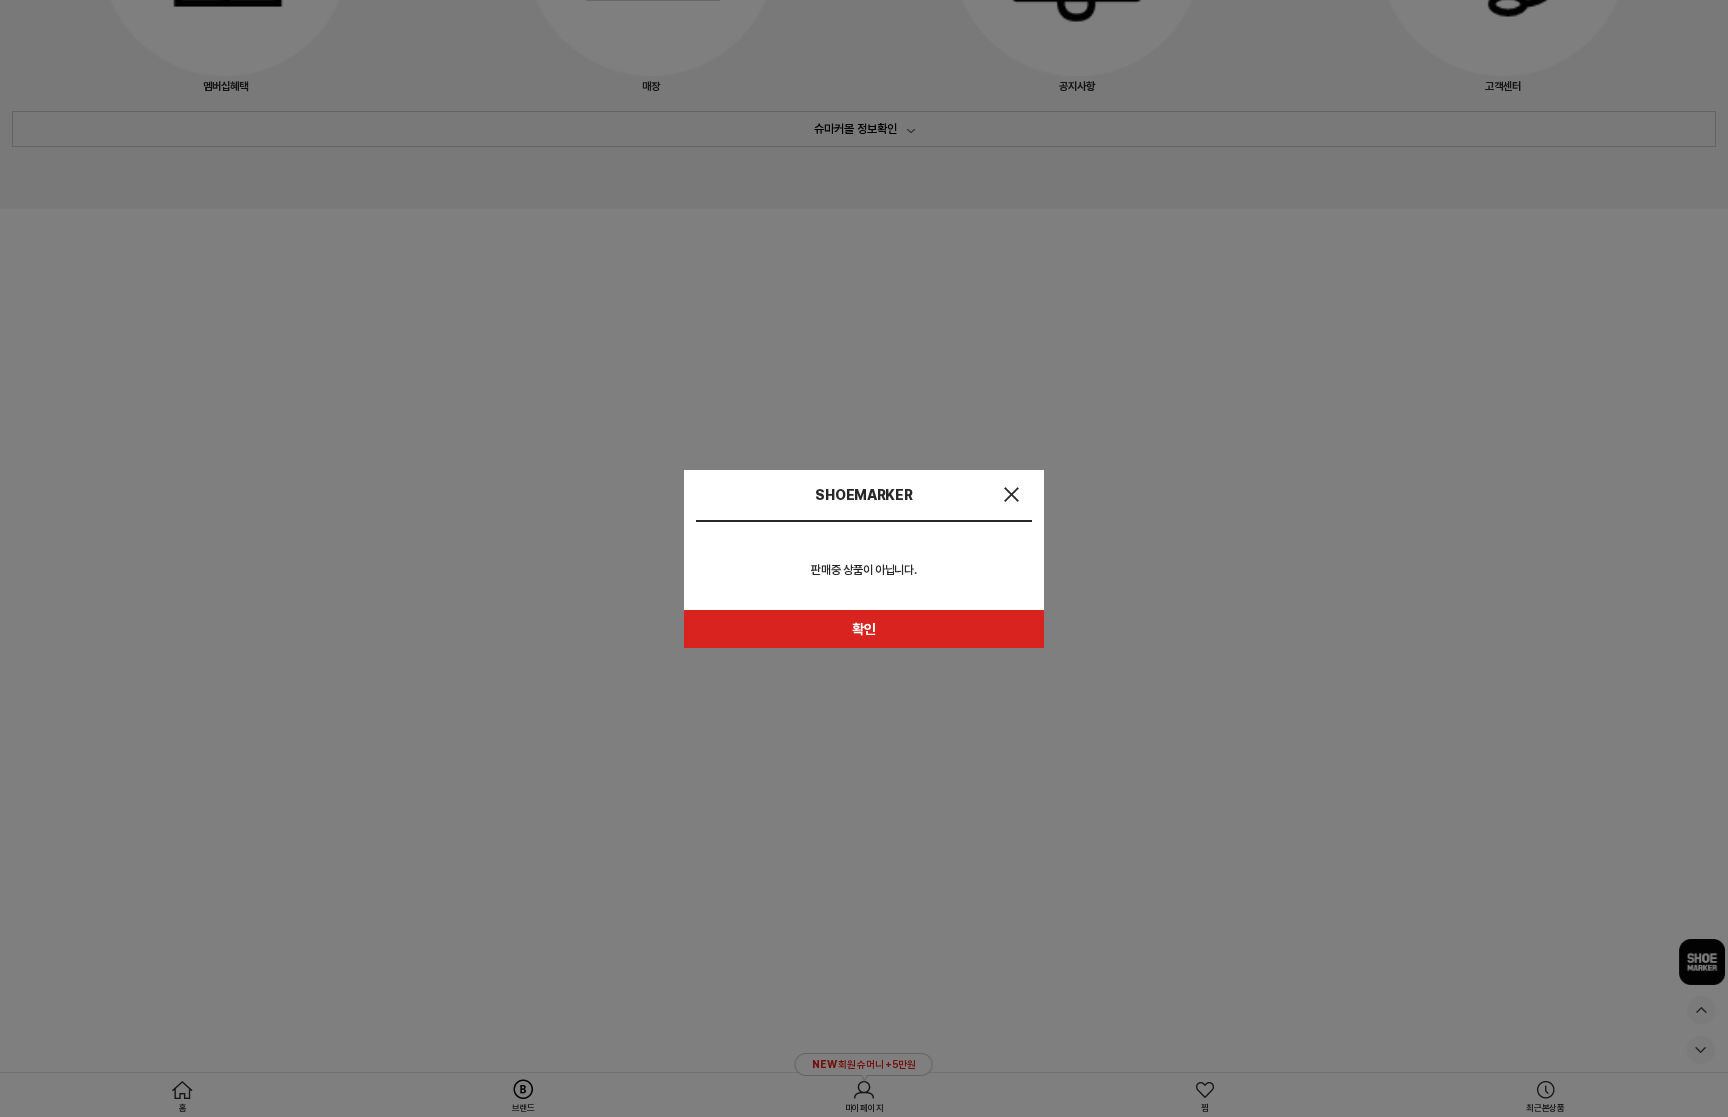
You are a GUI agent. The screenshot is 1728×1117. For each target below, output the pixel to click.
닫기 (1011, 494)
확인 (864, 629)
